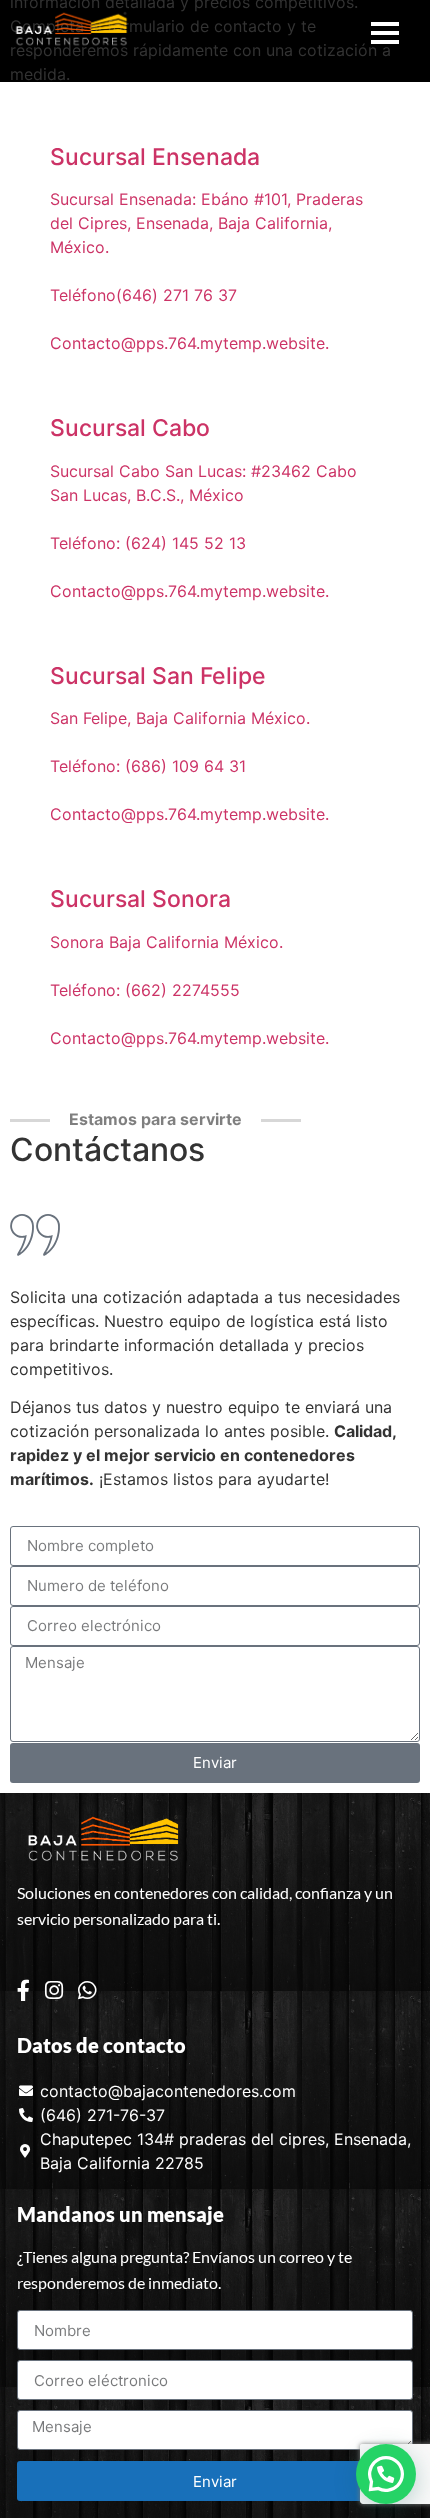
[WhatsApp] (87, 1989)
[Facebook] (23, 1989)
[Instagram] (54, 1989)
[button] (386, 2474)
